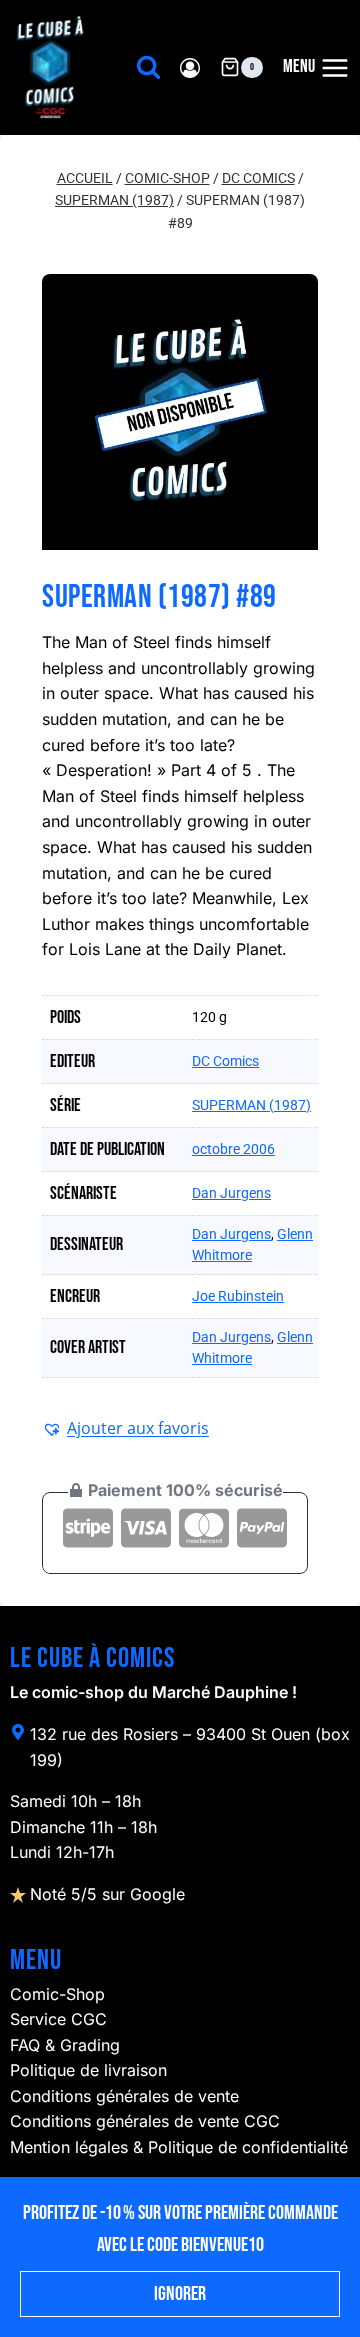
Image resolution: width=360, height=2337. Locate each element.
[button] (125, 1428)
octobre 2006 (233, 1149)
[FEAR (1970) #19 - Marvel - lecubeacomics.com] (180, 412)
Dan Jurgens (231, 1193)
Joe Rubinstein (238, 1296)
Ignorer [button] (180, 2294)
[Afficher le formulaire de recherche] (148, 67)
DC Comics (225, 1061)
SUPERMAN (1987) (251, 1105)
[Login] (190, 67)
